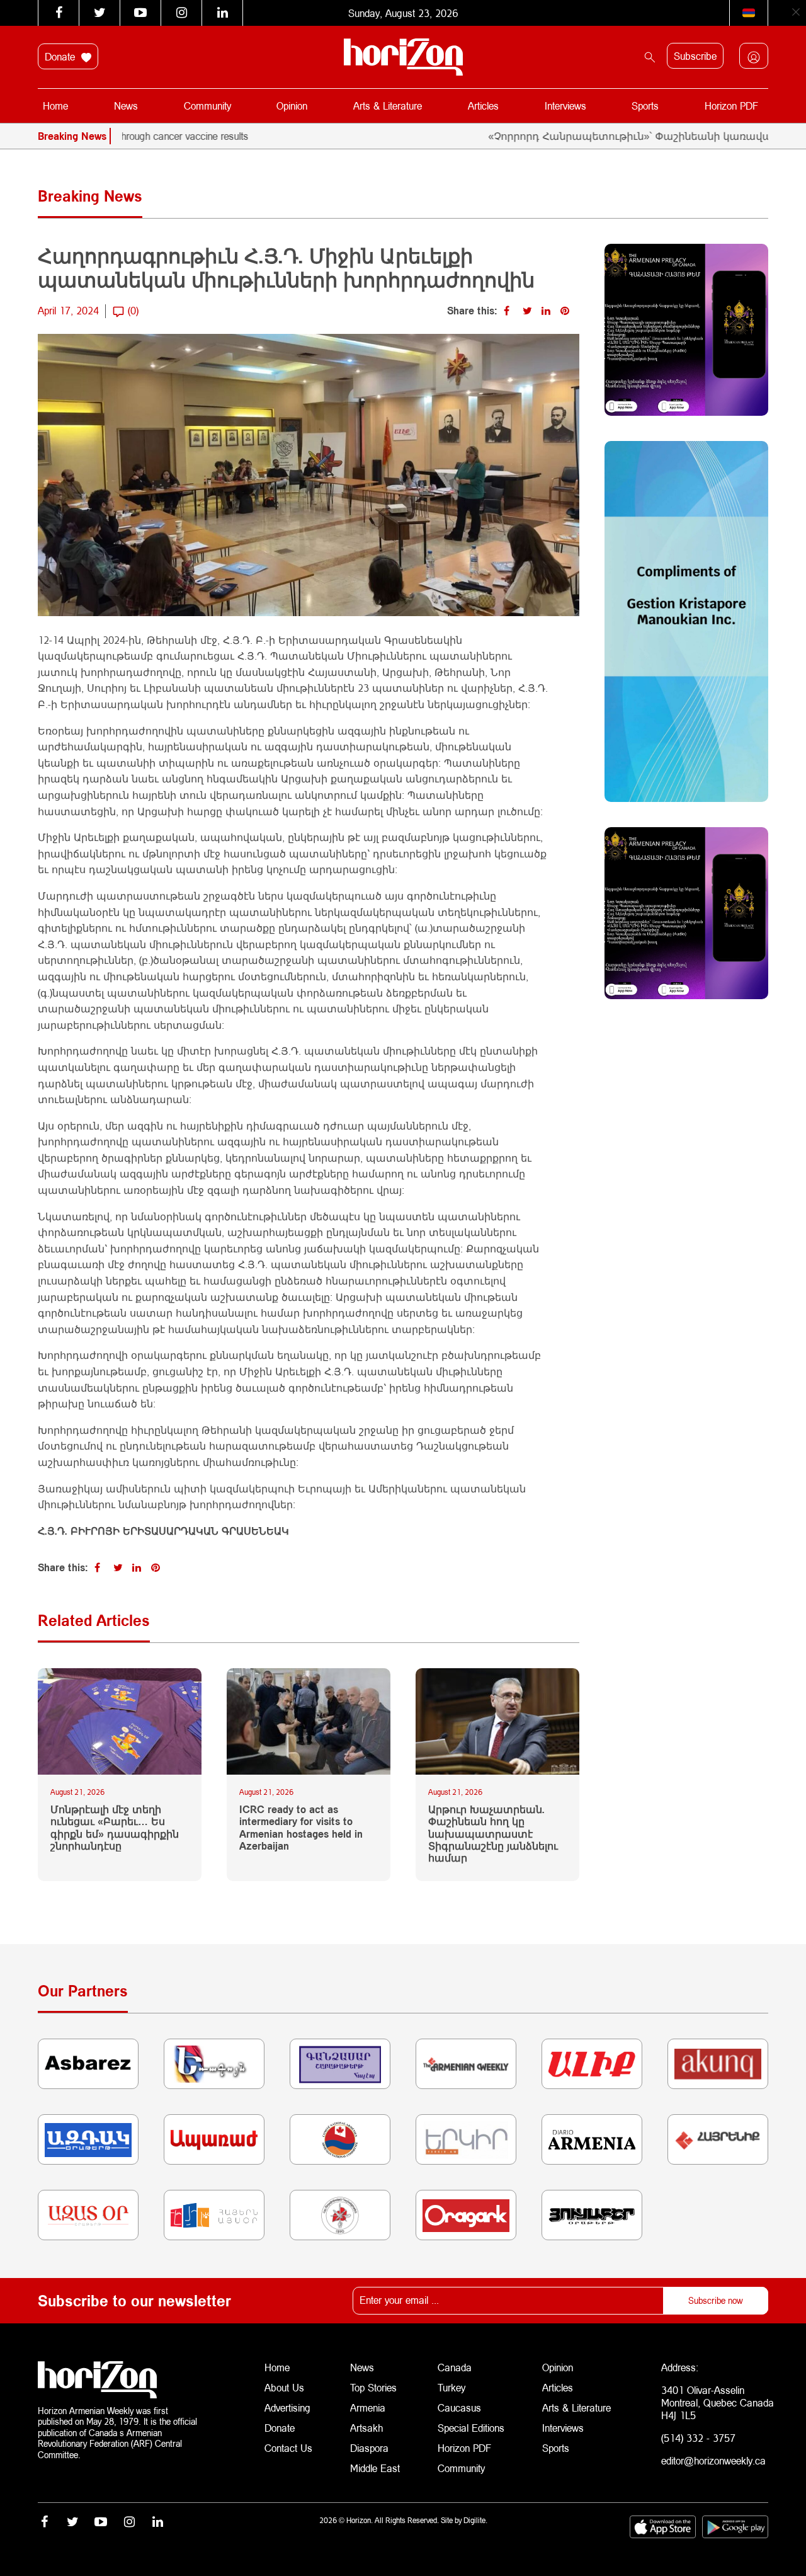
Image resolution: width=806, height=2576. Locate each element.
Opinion (292, 106)
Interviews (565, 106)
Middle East (375, 2468)
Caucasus (459, 2407)
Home (55, 106)
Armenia (368, 2407)
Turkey (451, 2387)
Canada (455, 2367)
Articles (483, 106)
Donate (61, 56)
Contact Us (288, 2448)
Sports (645, 106)
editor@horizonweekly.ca (713, 2460)
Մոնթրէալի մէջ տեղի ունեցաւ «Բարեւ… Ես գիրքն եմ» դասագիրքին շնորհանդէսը (115, 1827)
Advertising (287, 2407)
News (126, 106)
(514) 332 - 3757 (698, 2438)
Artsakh (366, 2428)
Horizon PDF (731, 106)
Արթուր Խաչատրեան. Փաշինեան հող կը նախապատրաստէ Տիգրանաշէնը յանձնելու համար (493, 1833)
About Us (284, 2387)
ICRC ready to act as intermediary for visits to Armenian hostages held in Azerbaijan (301, 1827)
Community (207, 106)
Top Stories (373, 2387)
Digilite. (475, 2520)
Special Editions (471, 2428)
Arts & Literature (388, 106)
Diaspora (369, 2448)
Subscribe (695, 56)
